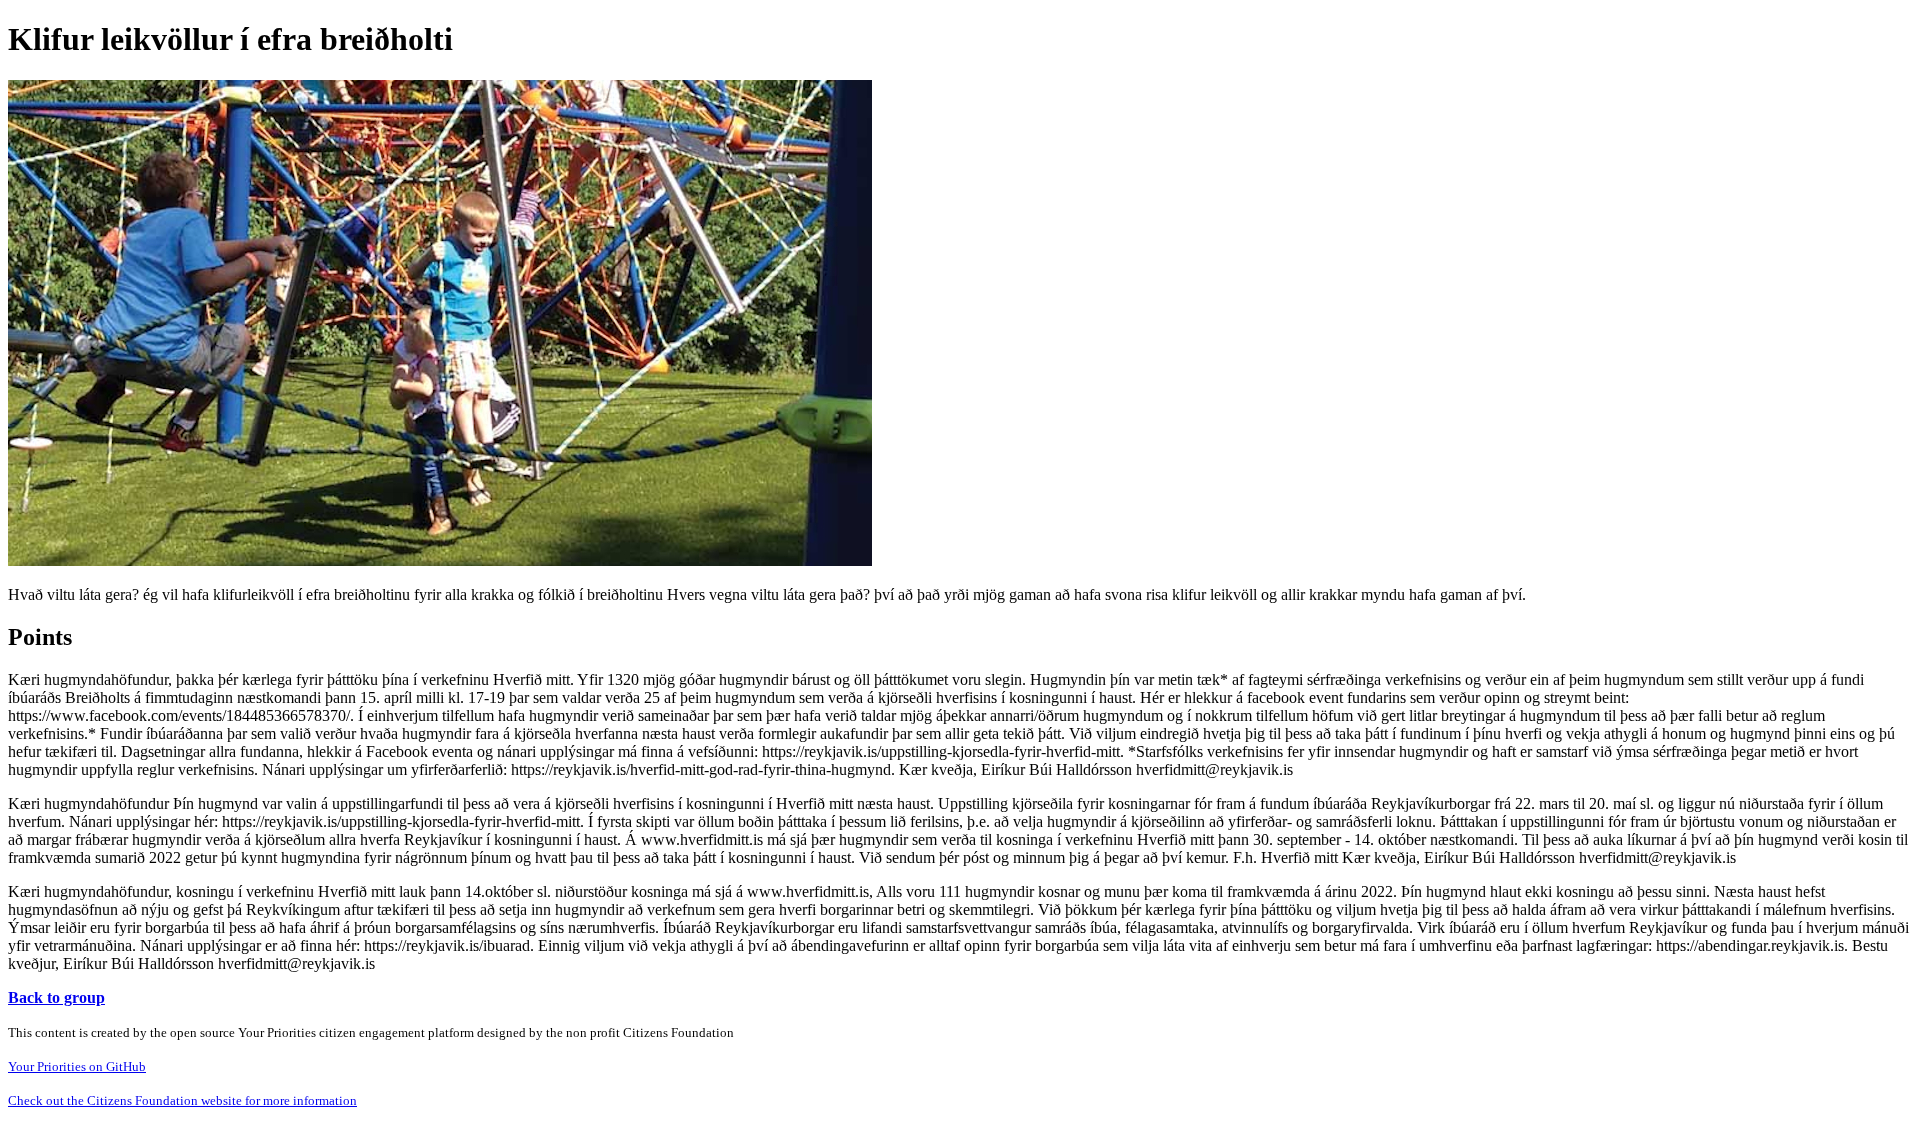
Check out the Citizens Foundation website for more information (182, 1100)
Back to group (56, 997)
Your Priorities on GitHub (77, 1066)
